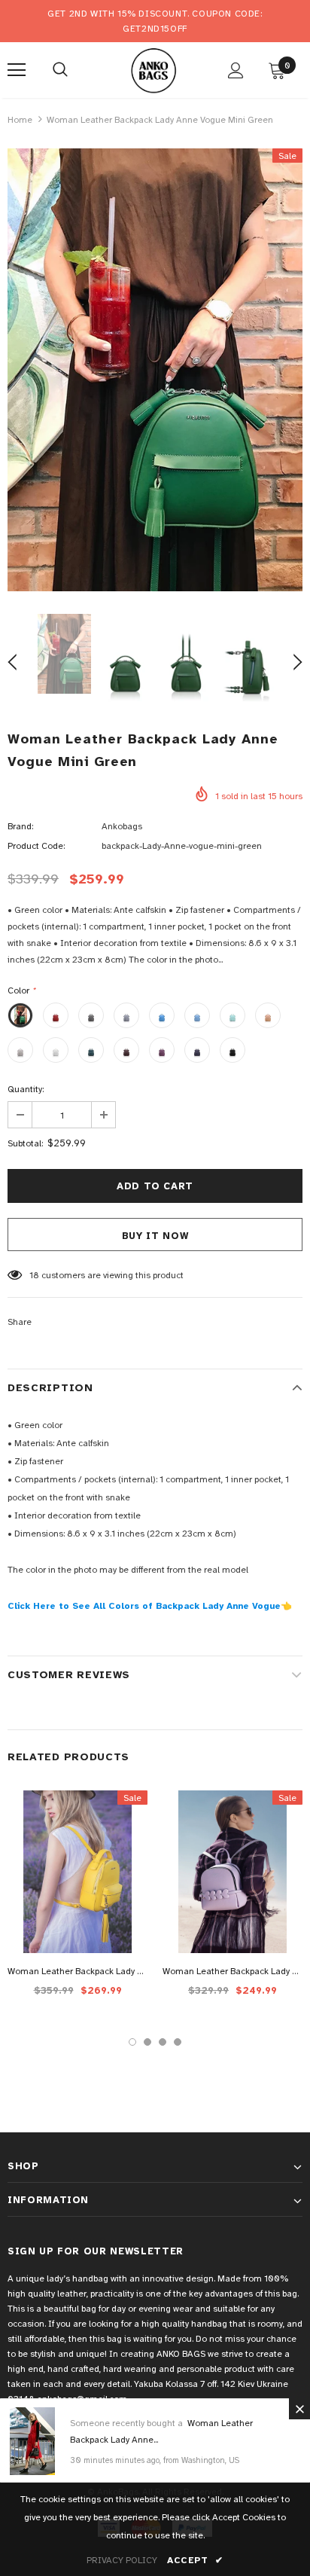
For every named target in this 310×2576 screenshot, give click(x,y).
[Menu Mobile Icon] (17, 70)
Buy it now (155, 1236)
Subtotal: (25, 1143)
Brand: (20, 826)
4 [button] (178, 2042)
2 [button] (147, 2042)
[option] (155, 370)
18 (34, 1275)
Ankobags (122, 826)
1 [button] (132, 2042)
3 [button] (163, 2042)
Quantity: (26, 1089)
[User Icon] (236, 70)
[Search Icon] (60, 70)
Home (20, 120)
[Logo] (153, 69)
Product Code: (36, 846)
